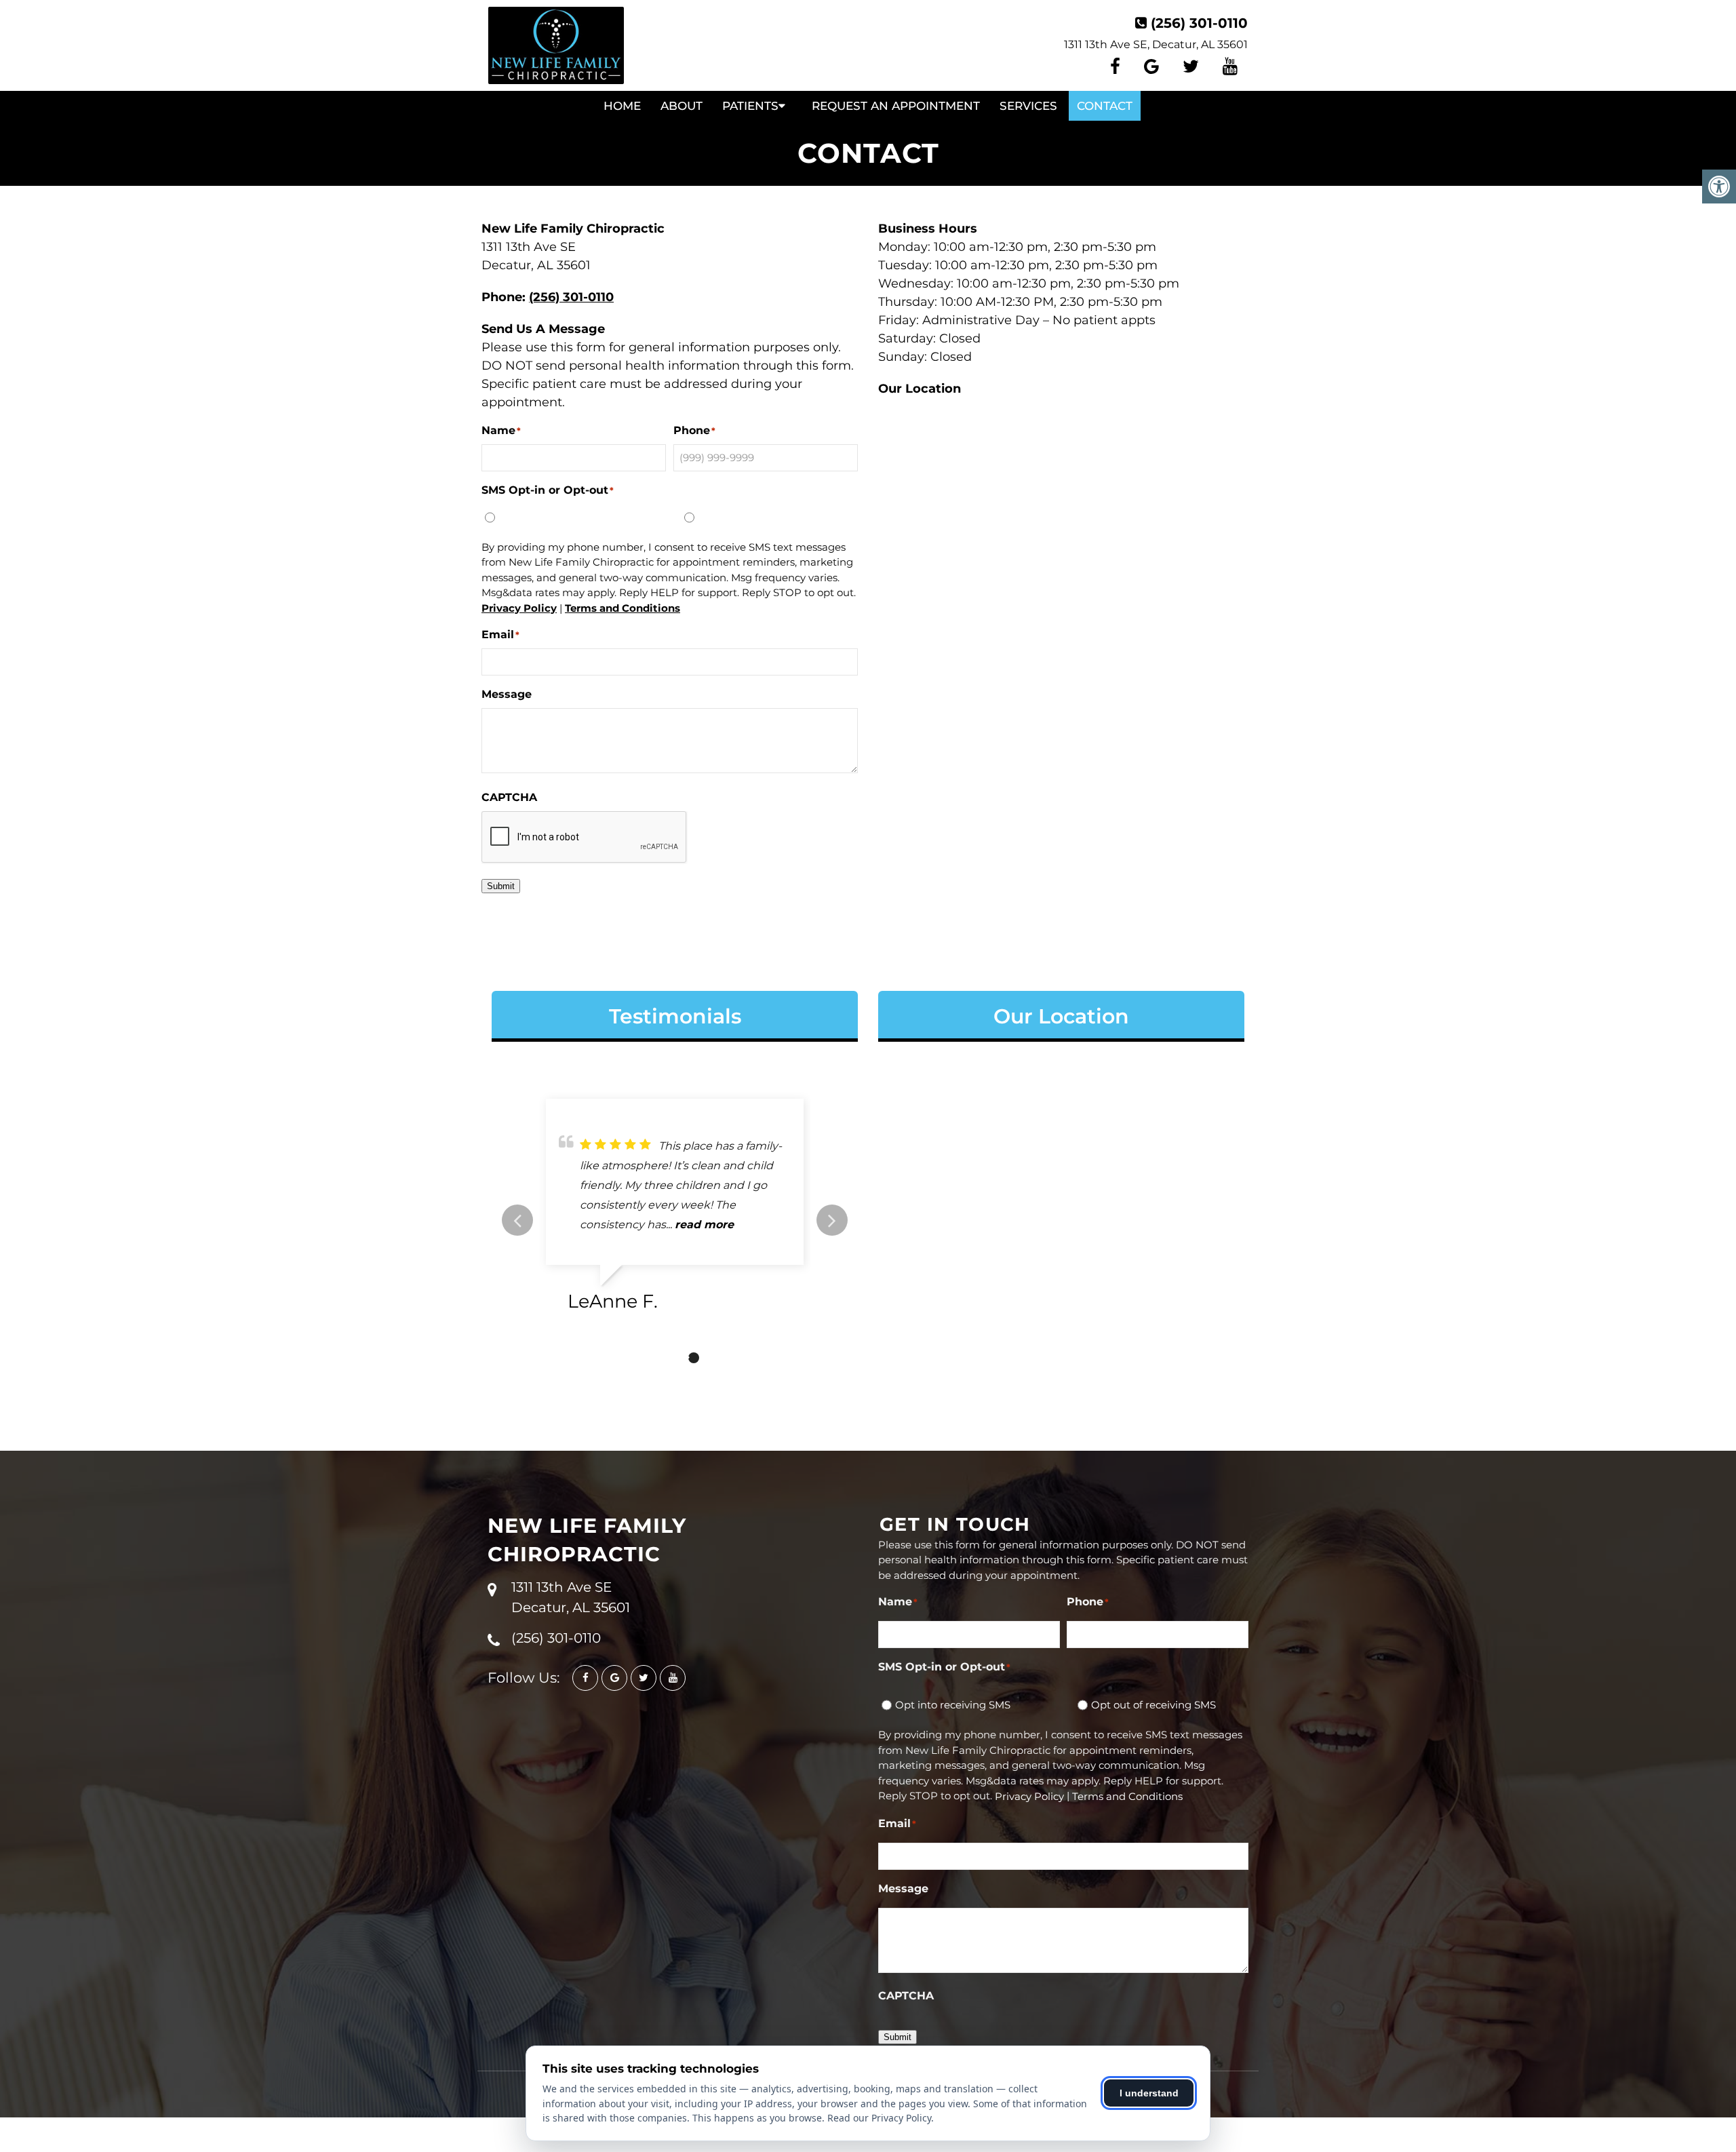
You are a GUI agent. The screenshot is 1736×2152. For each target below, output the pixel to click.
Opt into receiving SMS (556, 516)
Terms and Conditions (623, 608)
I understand (1149, 2093)
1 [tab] (653, 1358)
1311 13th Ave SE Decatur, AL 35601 (571, 1597)
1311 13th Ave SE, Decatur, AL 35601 (1156, 44)
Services (1028, 106)
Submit (501, 886)
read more (704, 1225)
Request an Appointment (896, 106)
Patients (750, 106)
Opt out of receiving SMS (760, 516)
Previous (517, 1220)
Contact (1105, 106)
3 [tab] (694, 1358)
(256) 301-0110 (1199, 23)
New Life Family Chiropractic (587, 1540)
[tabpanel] (675, 1211)
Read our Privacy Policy (879, 2118)
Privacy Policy (519, 608)
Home (622, 106)
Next (832, 1220)
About (682, 106)
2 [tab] (673, 1358)
